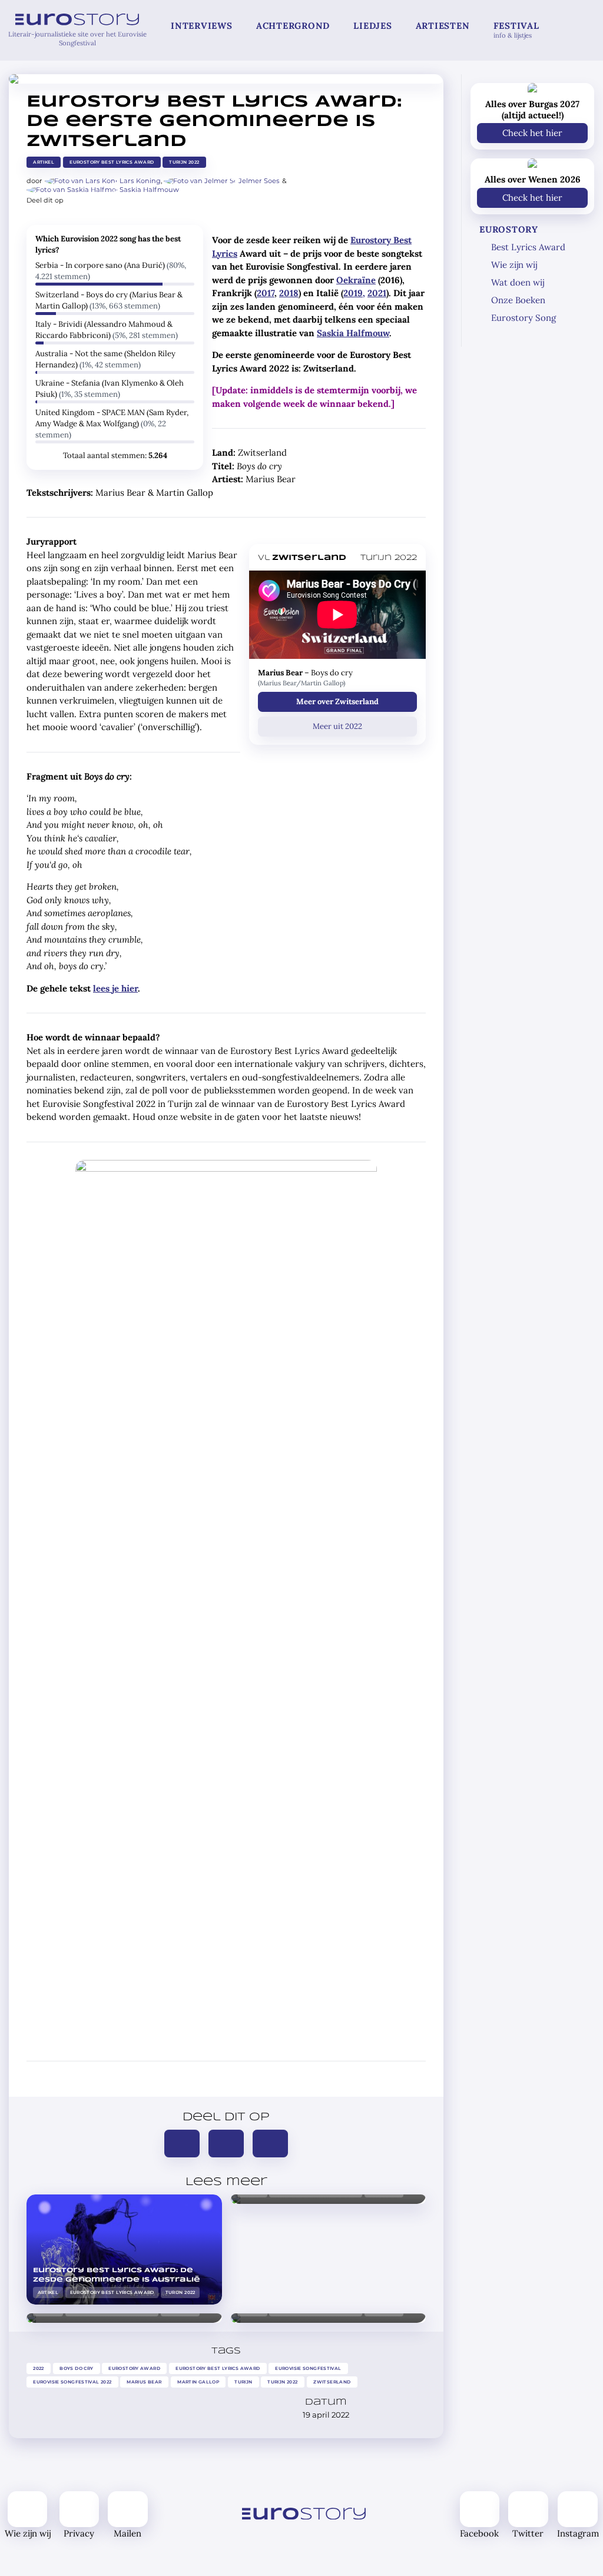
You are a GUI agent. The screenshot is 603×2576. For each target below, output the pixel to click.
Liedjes (372, 26)
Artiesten (443, 26)
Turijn (243, 2381)
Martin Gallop (198, 2381)
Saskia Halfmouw (149, 190)
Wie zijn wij (514, 265)
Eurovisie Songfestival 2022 (72, 2381)
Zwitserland (332, 2381)
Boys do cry (76, 2368)
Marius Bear (145, 2381)
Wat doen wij (518, 282)
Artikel (44, 162)
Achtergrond (293, 26)
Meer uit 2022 (337, 726)
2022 (39, 2368)
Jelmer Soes (259, 181)
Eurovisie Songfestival (309, 2368)
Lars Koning (140, 181)
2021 (377, 293)
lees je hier (115, 988)
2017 (266, 293)
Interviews (202, 26)
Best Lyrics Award (528, 247)
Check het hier (532, 133)
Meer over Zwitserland (337, 702)
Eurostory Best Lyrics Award (112, 162)
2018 (289, 293)
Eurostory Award (134, 2368)
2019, (354, 293)
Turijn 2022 (185, 162)
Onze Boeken (518, 300)
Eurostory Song (524, 318)
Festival (516, 30)
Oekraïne (356, 280)
